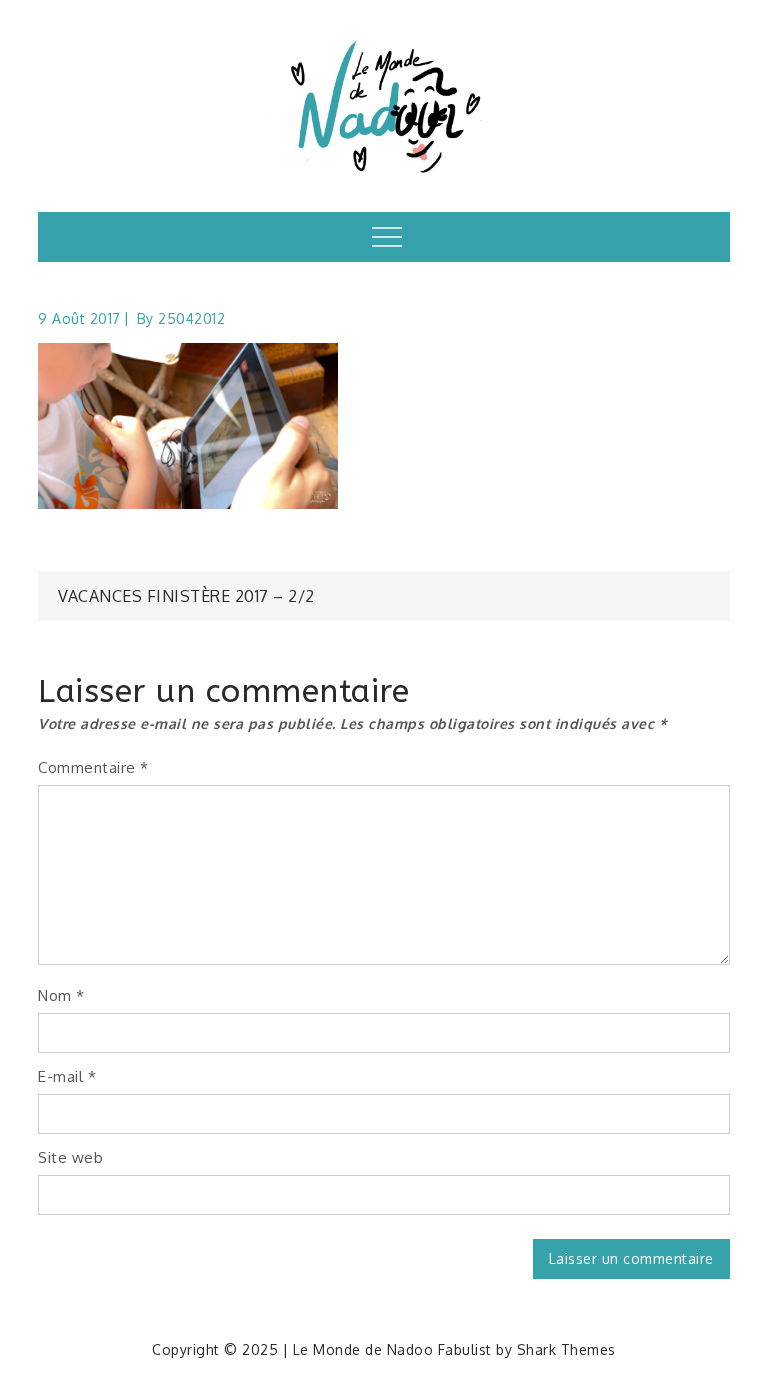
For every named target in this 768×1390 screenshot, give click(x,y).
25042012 (191, 318)
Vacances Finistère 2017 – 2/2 (186, 596)
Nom (61, 995)
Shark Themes (566, 1349)
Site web (70, 1157)
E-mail (67, 1076)
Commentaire (93, 767)
